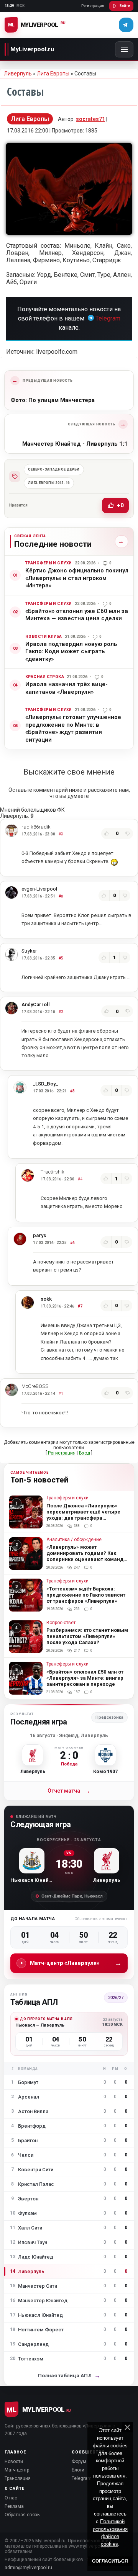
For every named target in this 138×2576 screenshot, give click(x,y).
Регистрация (93, 6)
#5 (61, 958)
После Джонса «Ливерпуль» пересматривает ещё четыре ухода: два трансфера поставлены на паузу (83, 1515)
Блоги (78, 2470)
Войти (125, 6)
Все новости (119, 541)
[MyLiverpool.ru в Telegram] (126, 25)
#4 (80, 1179)
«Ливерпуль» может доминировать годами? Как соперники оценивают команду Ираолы (86, 1556)
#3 (72, 1091)
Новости (14, 2462)
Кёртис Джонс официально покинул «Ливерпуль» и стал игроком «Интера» (77, 578)
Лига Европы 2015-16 (49, 483)
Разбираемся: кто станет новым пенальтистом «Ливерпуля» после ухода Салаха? (87, 1636)
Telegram (108, 318)
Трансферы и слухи (49, 563)
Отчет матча (69, 1791)
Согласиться (110, 2561)
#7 (80, 1306)
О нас (11, 2498)
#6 (72, 1243)
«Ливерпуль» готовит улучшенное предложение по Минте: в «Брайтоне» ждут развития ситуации (73, 728)
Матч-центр (17, 2470)
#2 (61, 1012)
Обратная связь (22, 2515)
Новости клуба (44, 637)
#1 (61, 1393)
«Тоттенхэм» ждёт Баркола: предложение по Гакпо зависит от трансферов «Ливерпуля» (86, 1595)
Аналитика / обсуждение (74, 1540)
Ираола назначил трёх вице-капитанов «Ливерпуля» (67, 688)
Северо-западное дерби (54, 469)
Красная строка (45, 677)
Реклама (14, 2506)
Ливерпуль (18, 74)
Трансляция (18, 2478)
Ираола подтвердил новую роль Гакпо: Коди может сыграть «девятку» (71, 651)
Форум (79, 2462)
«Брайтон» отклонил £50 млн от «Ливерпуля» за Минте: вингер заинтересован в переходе (85, 1678)
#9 (61, 834)
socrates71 (90, 119)
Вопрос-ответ (61, 1623)
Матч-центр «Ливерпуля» (76, 1963)
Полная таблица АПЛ (69, 2376)
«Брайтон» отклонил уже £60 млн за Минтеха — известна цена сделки (77, 615)
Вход (85, 1453)
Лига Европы (53, 74)
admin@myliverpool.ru (28, 2568)
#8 (61, 896)
